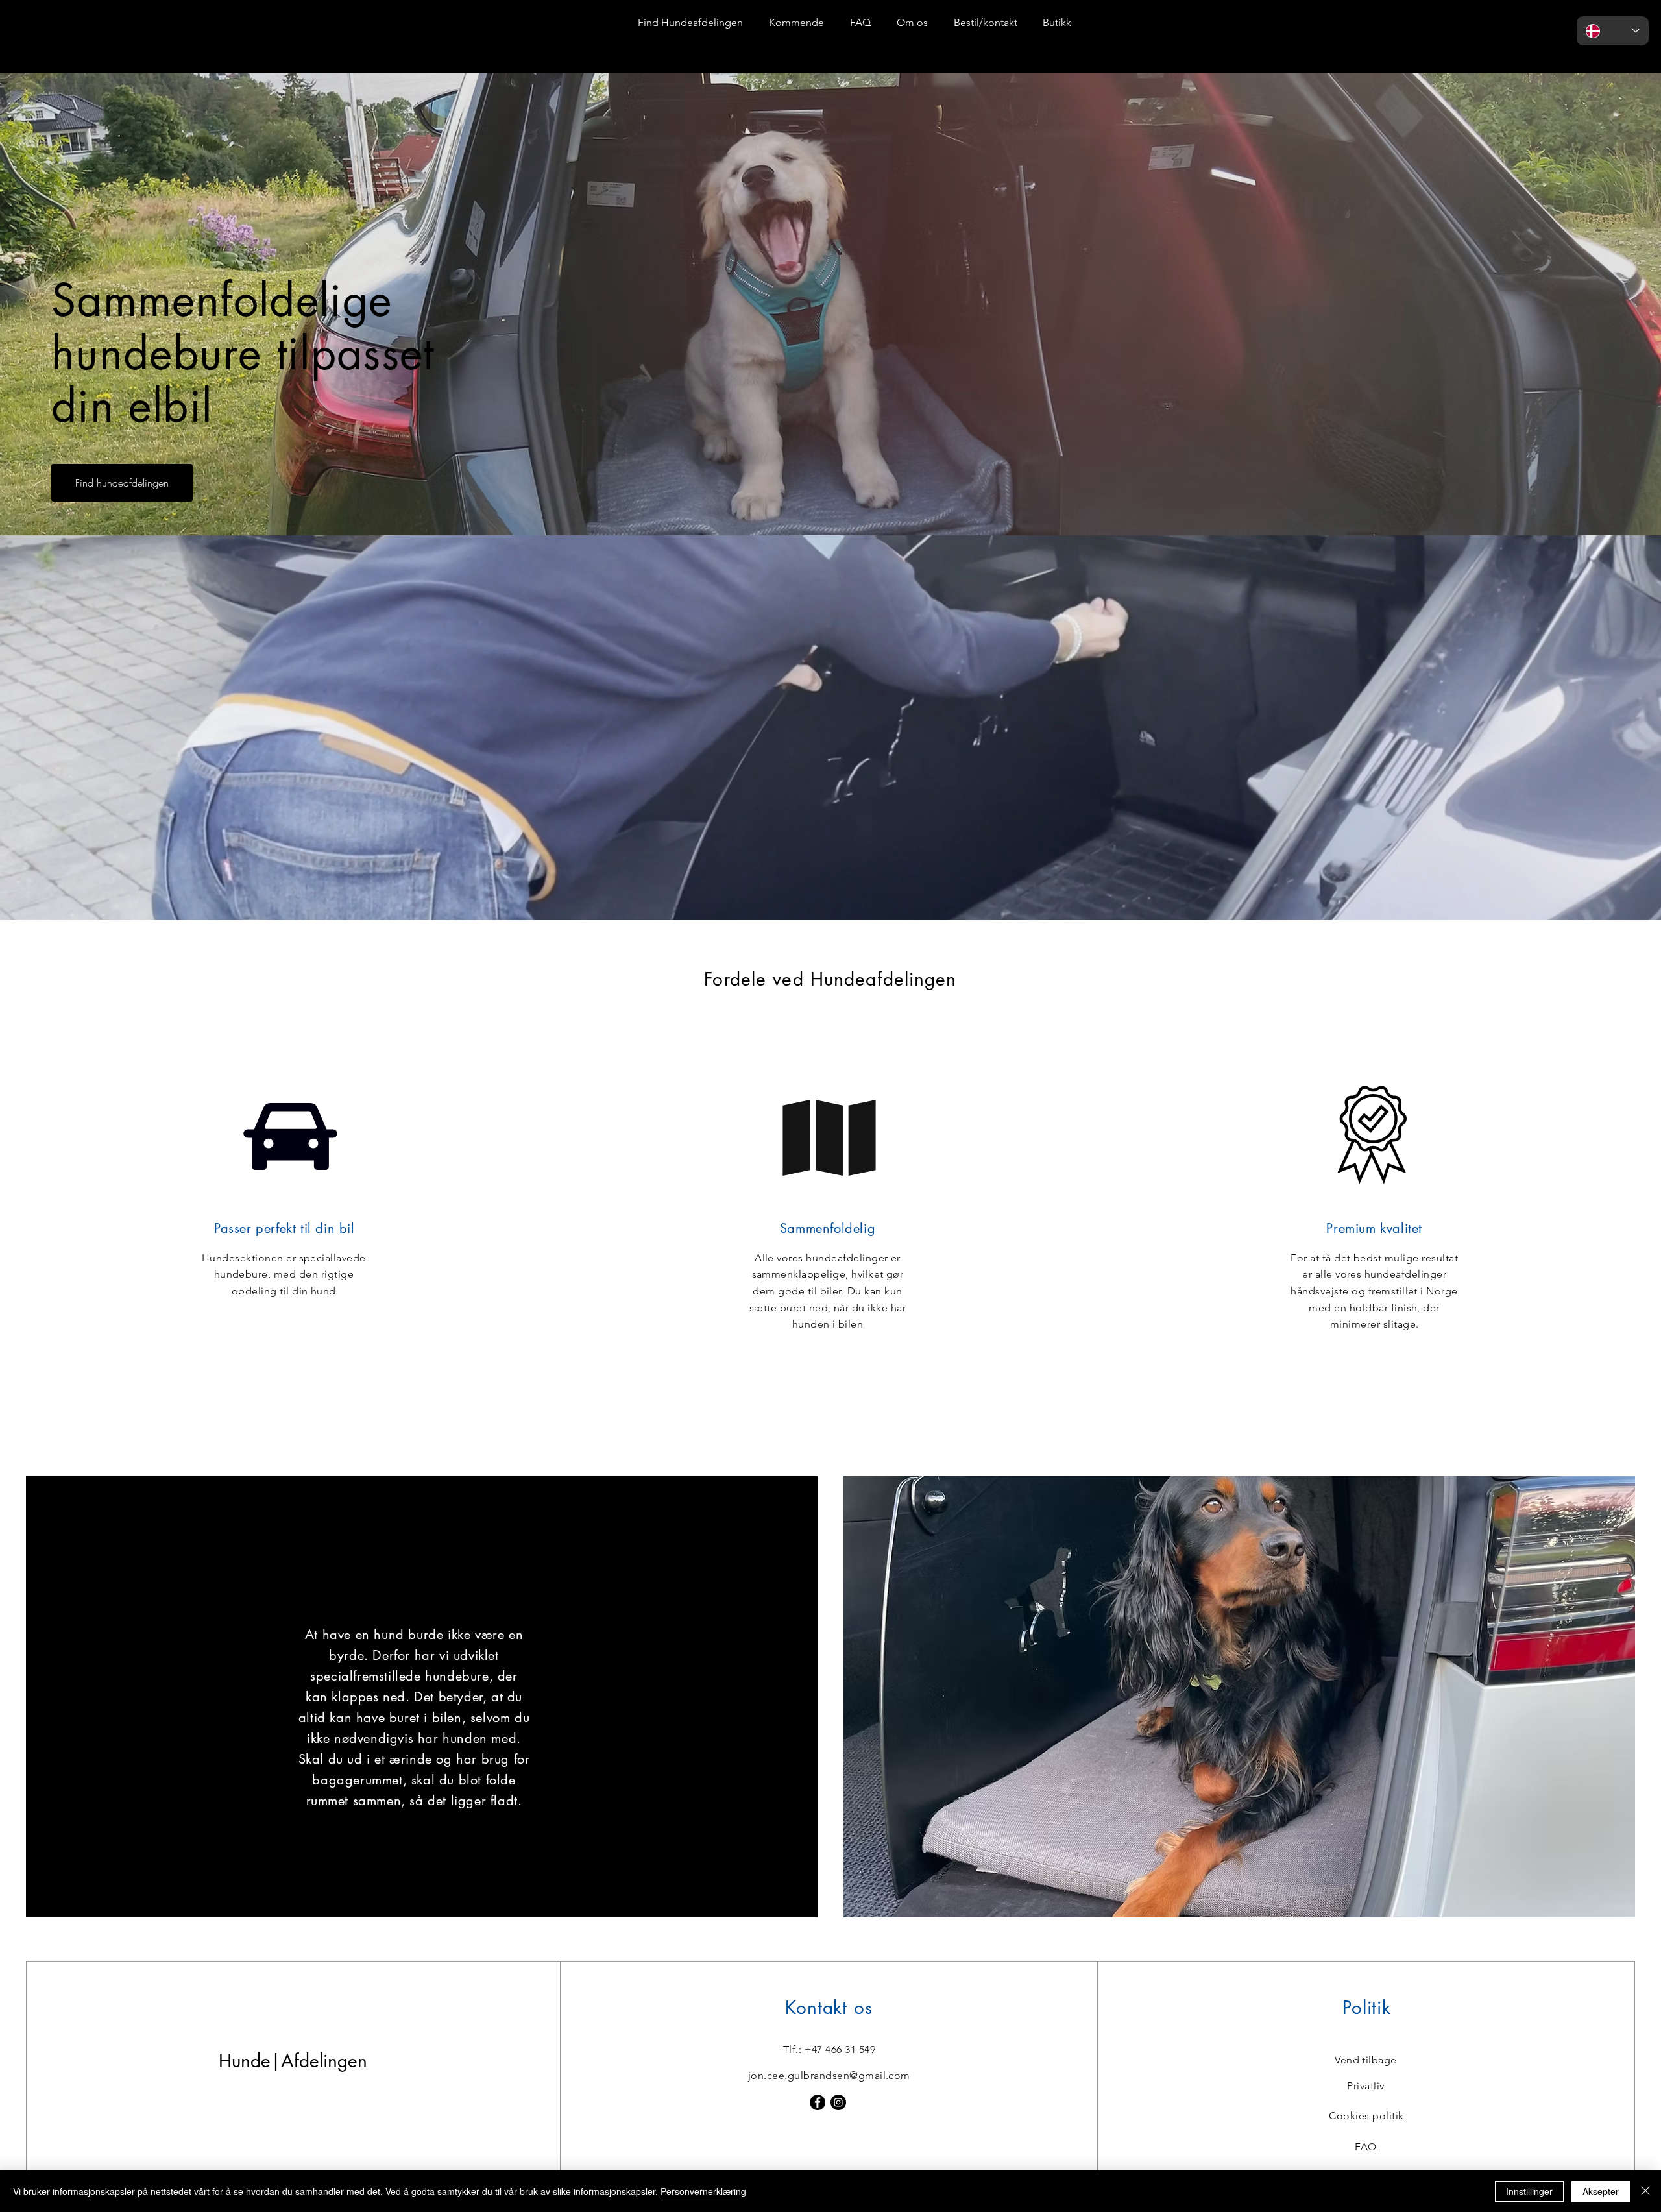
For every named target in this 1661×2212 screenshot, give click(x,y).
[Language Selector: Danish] (1613, 31)
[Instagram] (838, 2102)
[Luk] (1645, 2191)
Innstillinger (1529, 2191)
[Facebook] (818, 2102)
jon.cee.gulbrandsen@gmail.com (829, 2075)
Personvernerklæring (703, 2191)
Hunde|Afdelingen (91, 21)
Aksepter (1601, 2191)
